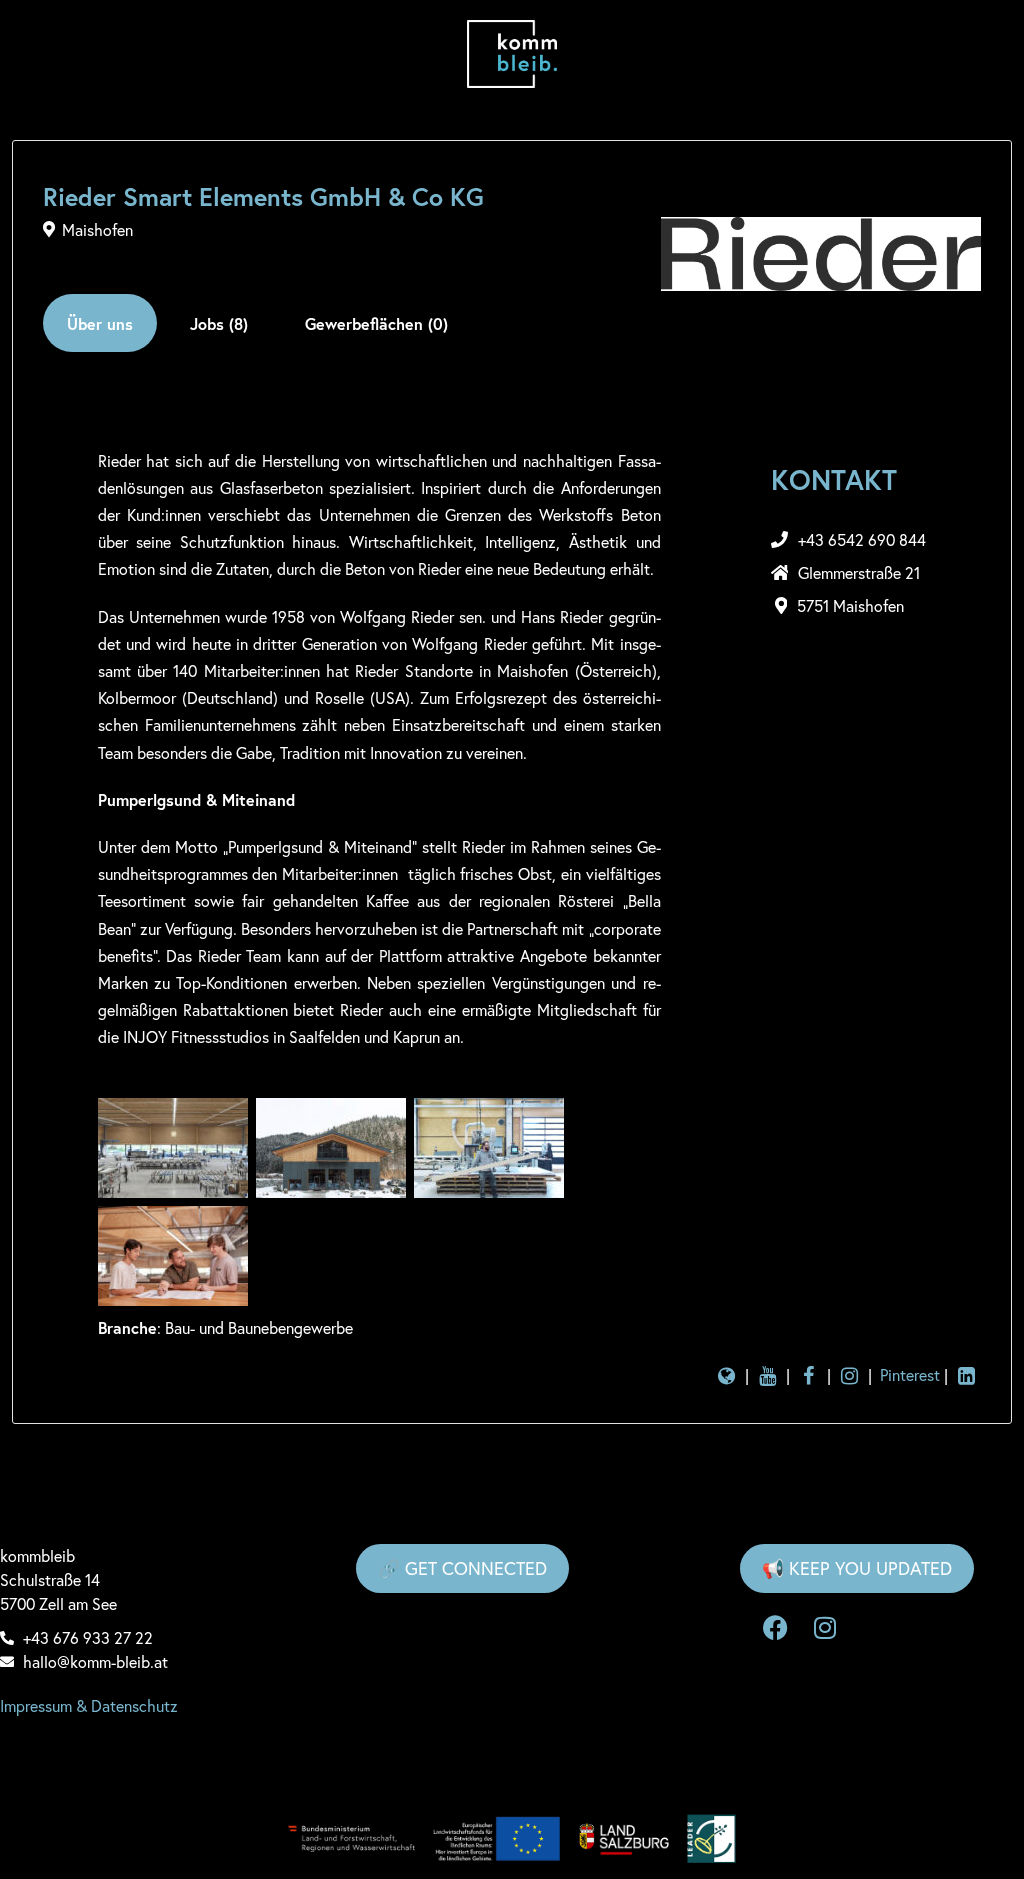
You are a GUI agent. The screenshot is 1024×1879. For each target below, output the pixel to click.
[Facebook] (775, 1628)
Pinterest (910, 1374)
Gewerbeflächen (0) (376, 323)
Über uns (100, 323)
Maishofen (97, 229)
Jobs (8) (219, 323)
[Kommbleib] (512, 54)
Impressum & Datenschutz (89, 1705)
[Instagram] (825, 1628)
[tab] (100, 323)
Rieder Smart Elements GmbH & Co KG (263, 196)
